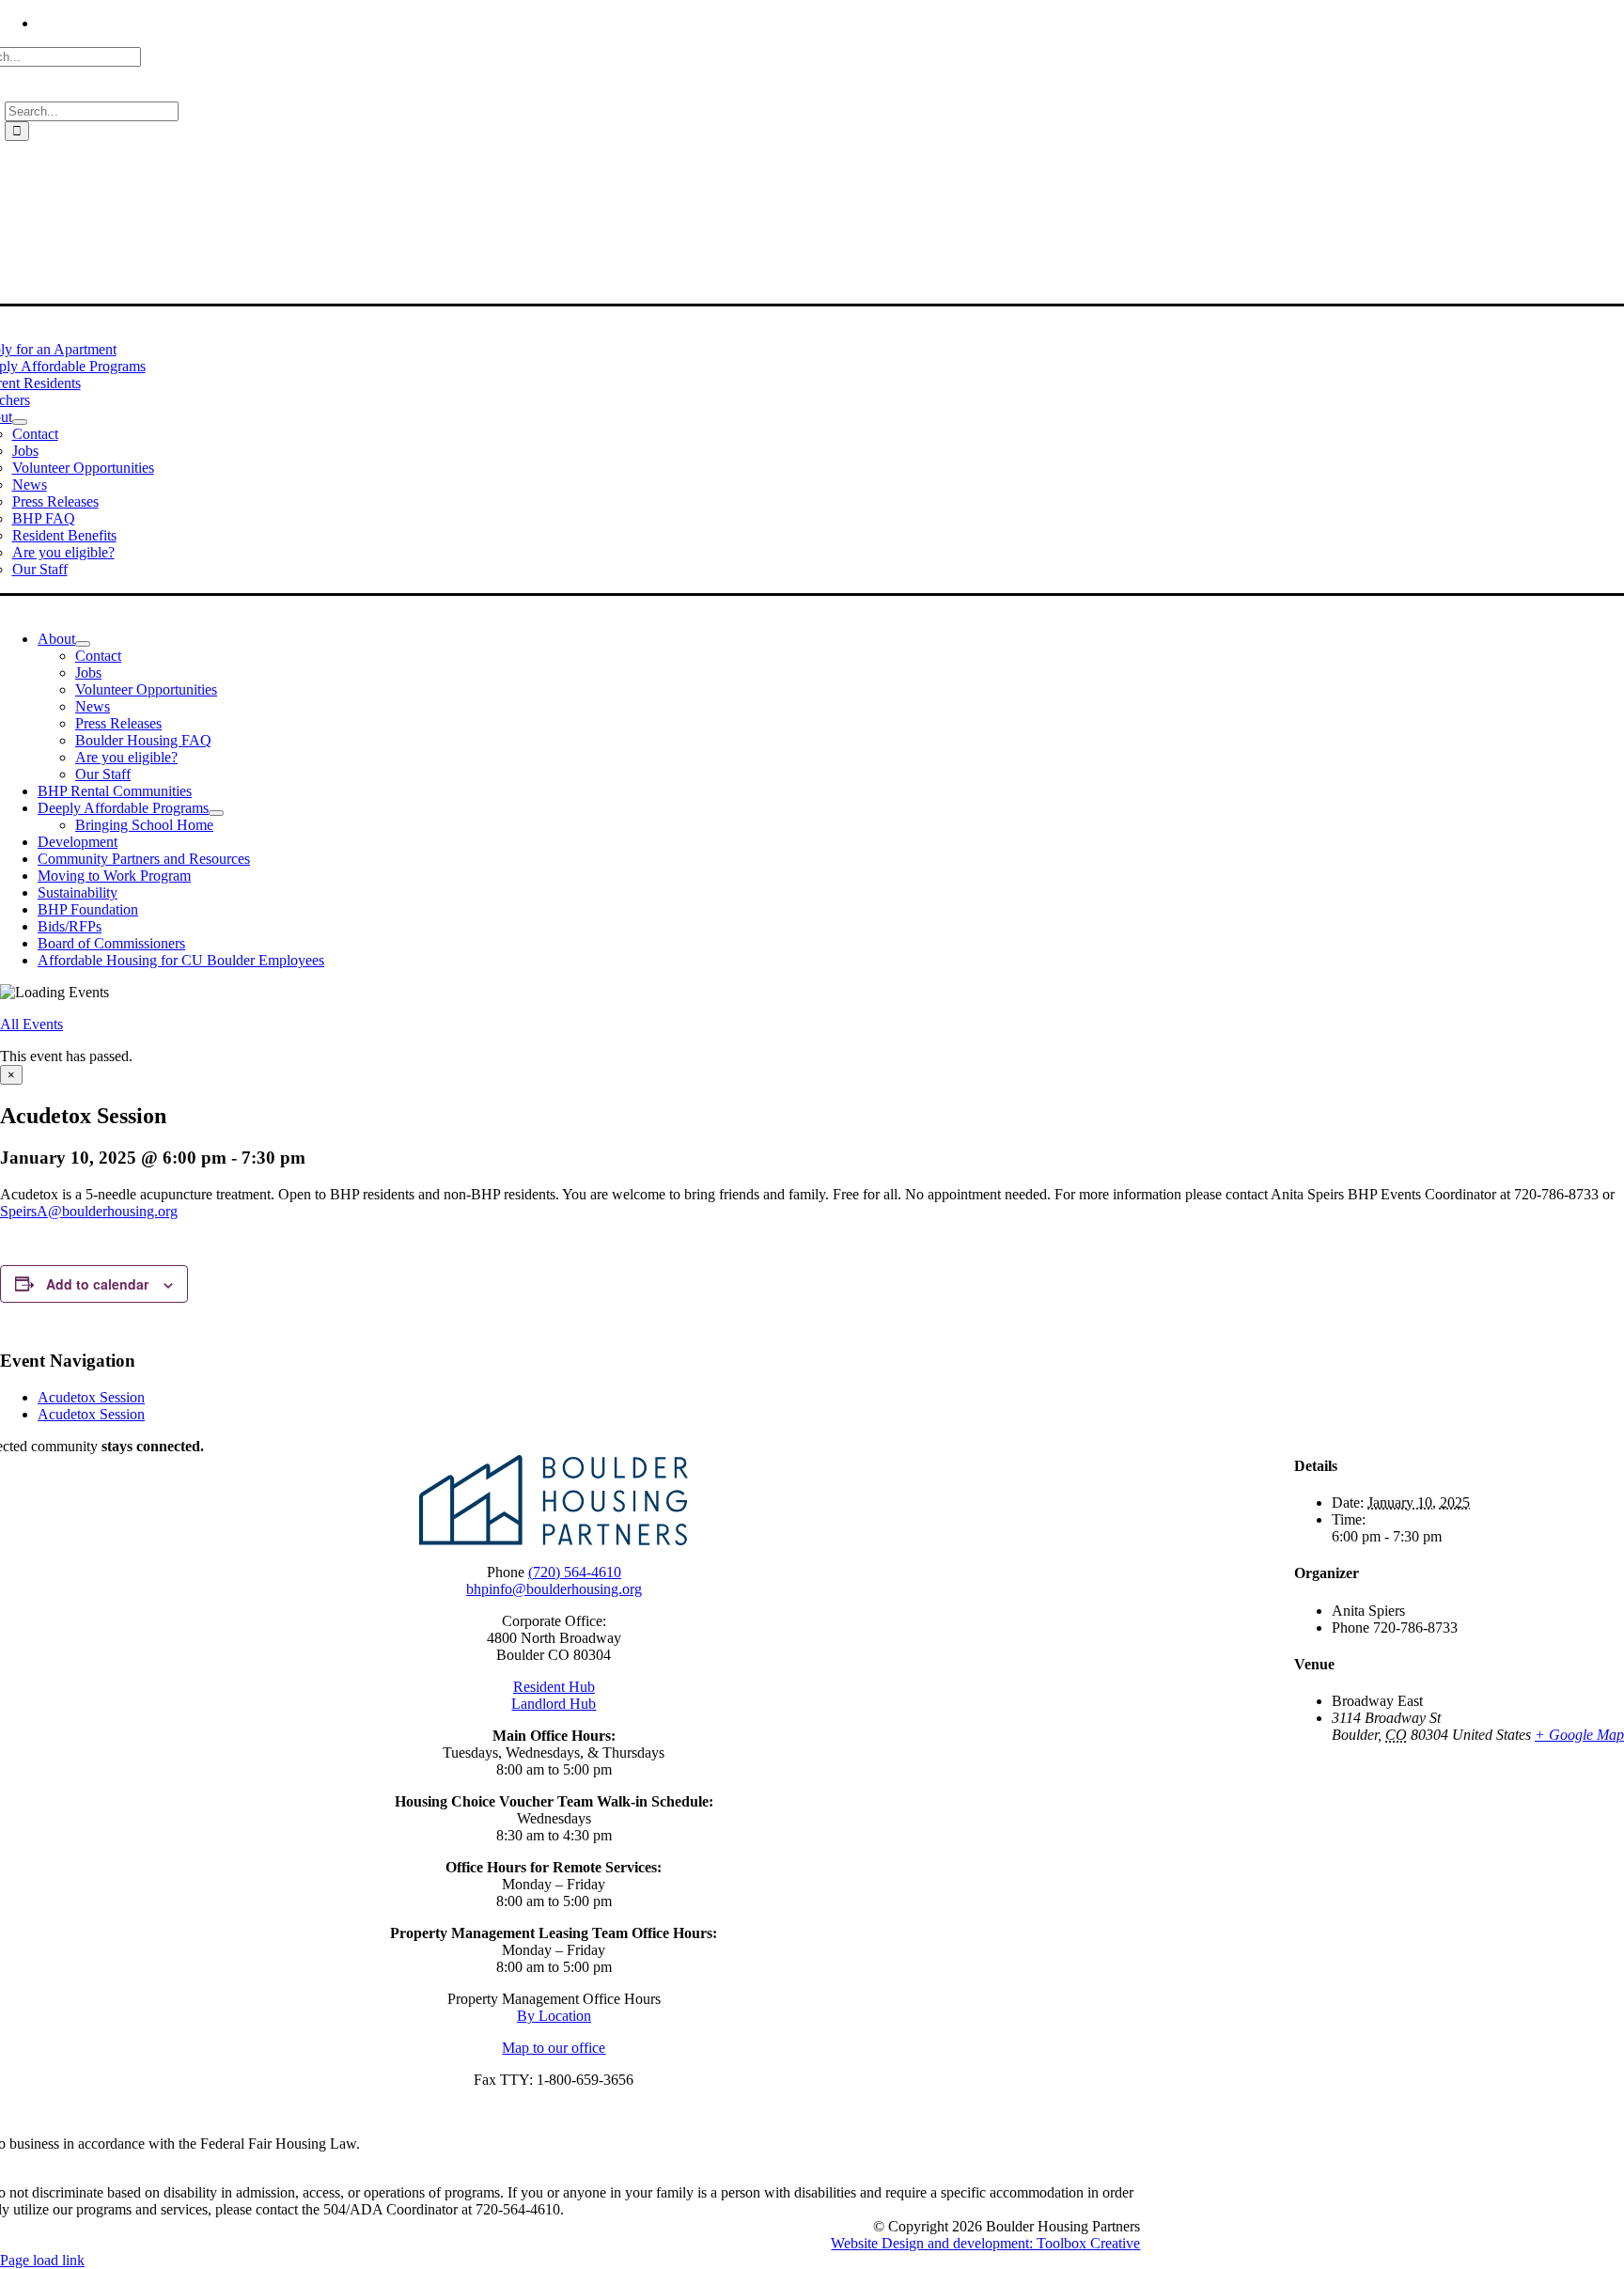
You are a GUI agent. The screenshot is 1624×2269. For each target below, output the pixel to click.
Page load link (42, 2260)
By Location (554, 2016)
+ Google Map (1579, 1735)
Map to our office (554, 2048)
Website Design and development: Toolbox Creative (985, 2243)
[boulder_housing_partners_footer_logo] (554, 1540)
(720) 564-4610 (575, 1572)
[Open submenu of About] (20, 422)
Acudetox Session (91, 1397)
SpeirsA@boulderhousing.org (89, 1211)
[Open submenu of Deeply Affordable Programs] (216, 813)
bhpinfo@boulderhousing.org (554, 1589)
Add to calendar (97, 1284)
